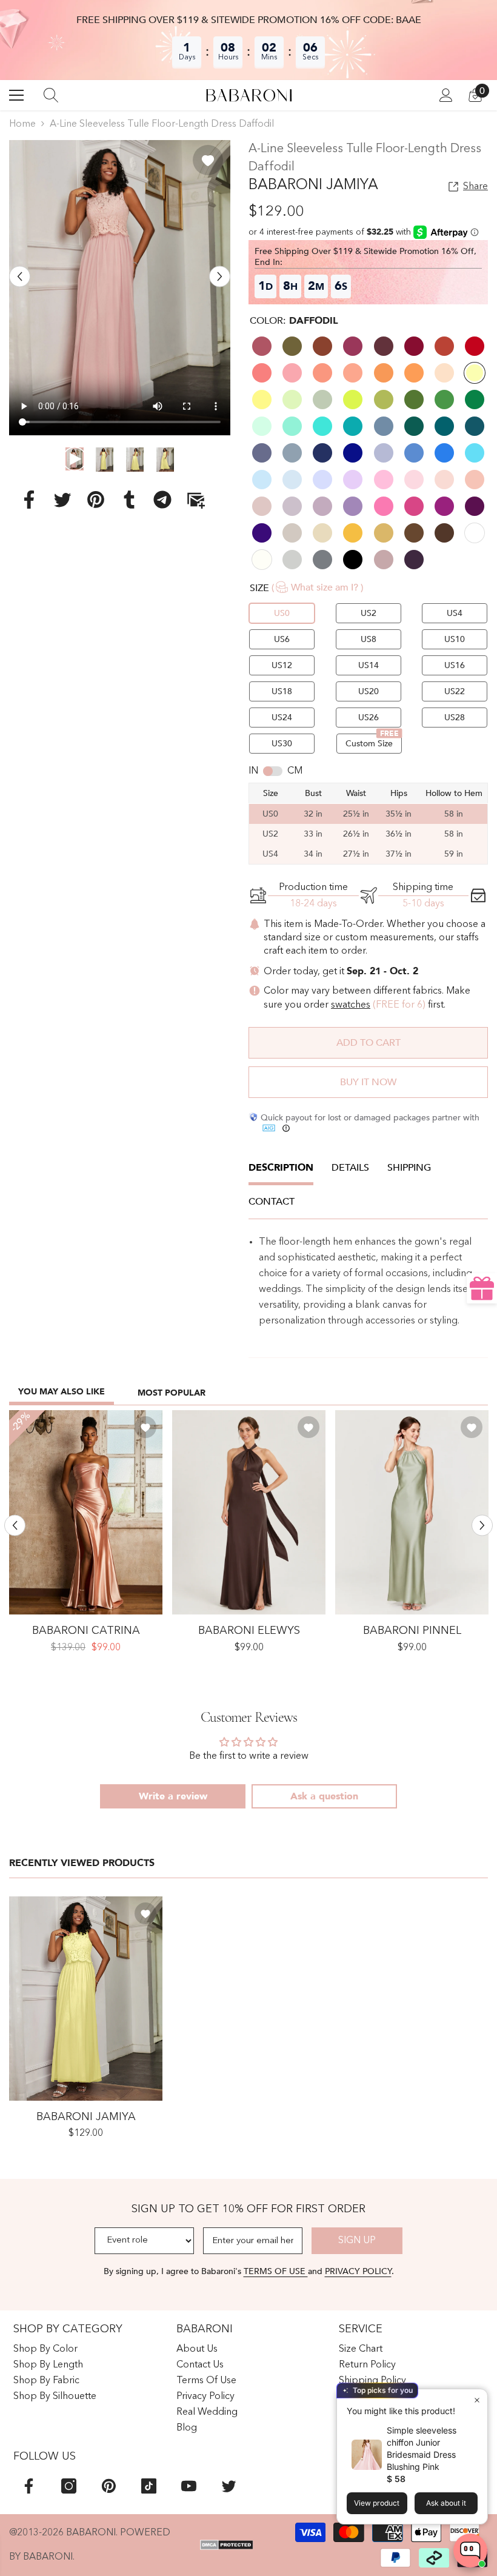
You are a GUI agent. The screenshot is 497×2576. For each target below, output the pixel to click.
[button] (20, 277)
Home (22, 124)
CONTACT (272, 1202)
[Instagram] (69, 2486)
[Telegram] (162, 499)
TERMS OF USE (276, 2271)
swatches (351, 1005)
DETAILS (350, 1168)
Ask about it (446, 2503)
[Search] (51, 95)
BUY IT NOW (368, 1082)
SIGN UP (357, 2241)
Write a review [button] (173, 1796)
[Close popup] (477, 2400)
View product (377, 2503)
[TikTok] (149, 2486)
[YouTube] (189, 2486)
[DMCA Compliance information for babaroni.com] (227, 2545)
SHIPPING (409, 1168)
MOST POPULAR (172, 1393)
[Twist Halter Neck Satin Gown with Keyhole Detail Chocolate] (249, 1512)
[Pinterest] (96, 499)
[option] (120, 288)
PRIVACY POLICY (358, 2271)
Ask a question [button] (324, 1796)
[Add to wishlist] (208, 160)
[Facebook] (29, 499)
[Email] (196, 499)
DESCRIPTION (281, 1168)
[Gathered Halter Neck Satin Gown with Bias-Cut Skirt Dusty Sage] (412, 1512)
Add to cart (369, 1043)
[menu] (16, 95)
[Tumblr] (129, 499)
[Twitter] (62, 499)
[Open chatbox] (470, 2551)
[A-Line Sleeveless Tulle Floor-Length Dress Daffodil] (86, 1999)
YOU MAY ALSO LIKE (62, 1392)
